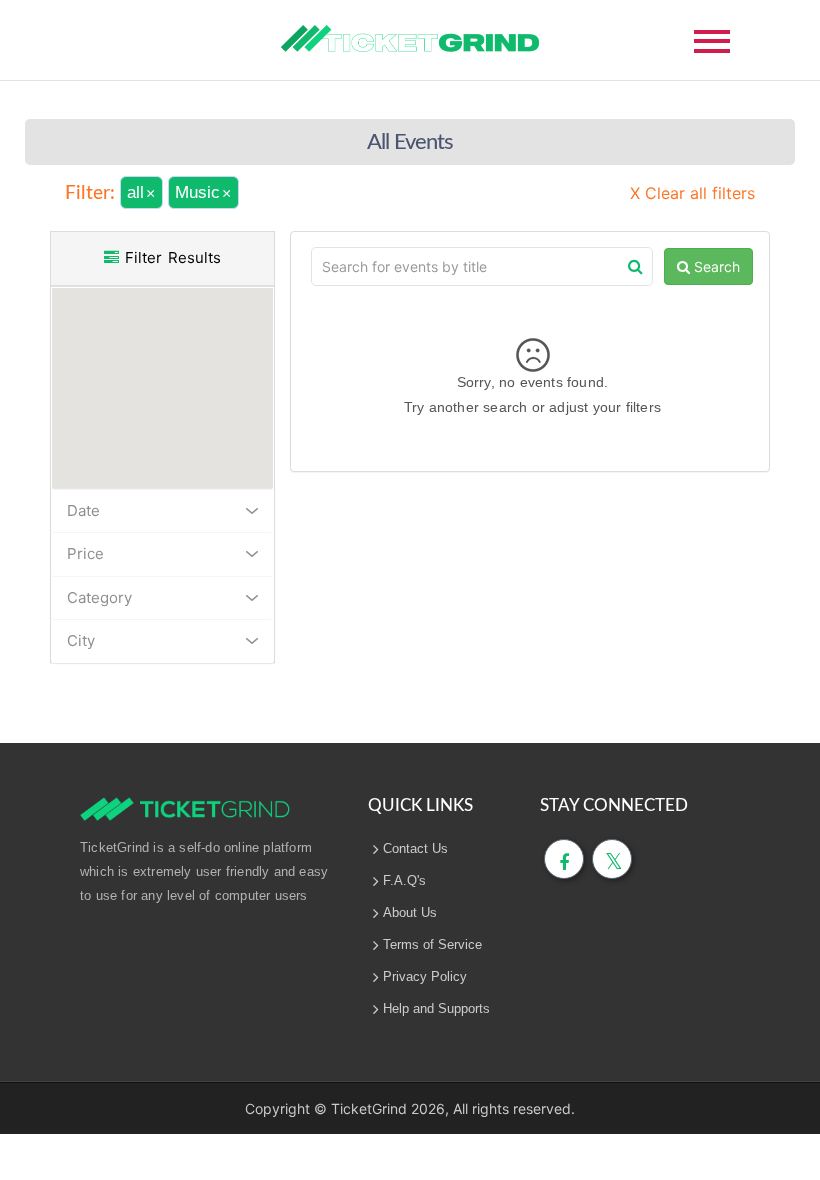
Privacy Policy (425, 976)
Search (715, 266)
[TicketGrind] (410, 39)
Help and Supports (436, 1008)
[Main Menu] (712, 40)
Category (99, 597)
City (81, 640)
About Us (410, 912)
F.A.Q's (404, 880)
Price (85, 553)
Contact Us (415, 848)
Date (83, 510)
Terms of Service (432, 944)
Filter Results (170, 257)
